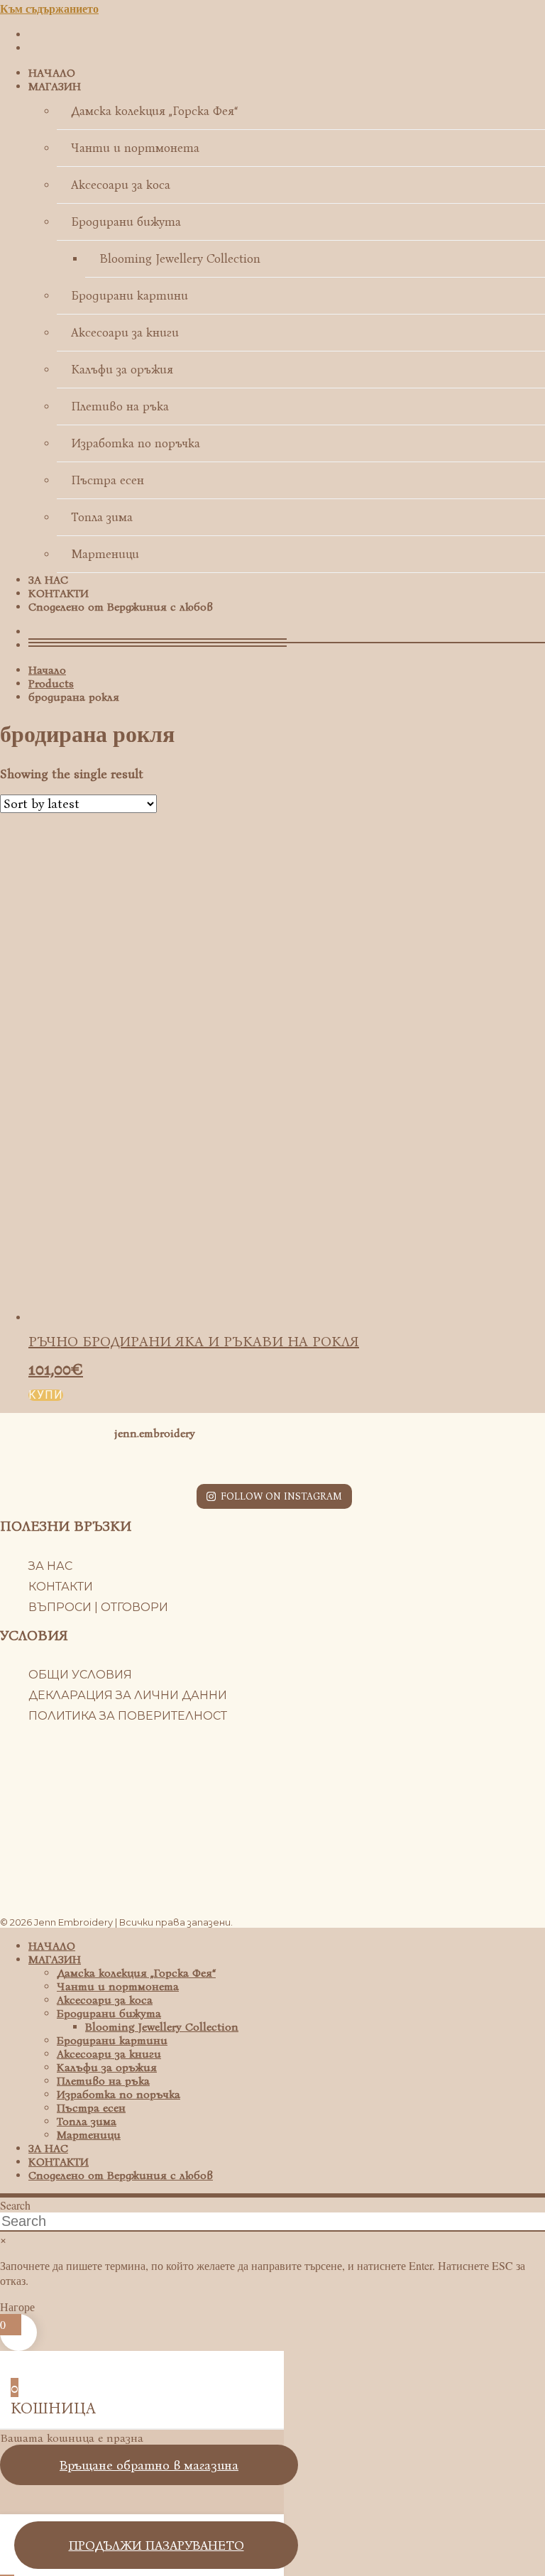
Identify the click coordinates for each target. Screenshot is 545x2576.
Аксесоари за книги (125, 333)
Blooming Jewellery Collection (180, 259)
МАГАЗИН (55, 86)
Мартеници (105, 554)
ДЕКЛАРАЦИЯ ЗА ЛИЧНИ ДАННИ (128, 1695)
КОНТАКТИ (59, 593)
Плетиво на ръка (120, 406)
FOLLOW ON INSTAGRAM (281, 1496)
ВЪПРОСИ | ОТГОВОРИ (98, 1607)
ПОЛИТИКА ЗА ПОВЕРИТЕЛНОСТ (128, 1716)
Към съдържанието (49, 8)
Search (15, 2205)
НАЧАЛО (52, 73)
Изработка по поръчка (136, 443)
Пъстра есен (108, 480)
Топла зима (102, 517)
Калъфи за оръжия (122, 370)
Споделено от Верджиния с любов (121, 607)
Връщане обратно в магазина (149, 2465)
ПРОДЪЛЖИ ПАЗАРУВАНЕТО (156, 2545)
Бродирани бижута (126, 222)
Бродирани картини (130, 296)
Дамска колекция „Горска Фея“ (154, 111)
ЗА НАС (48, 580)
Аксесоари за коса (121, 185)
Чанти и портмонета (135, 148)
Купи (46, 1395)
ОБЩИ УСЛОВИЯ (80, 1675)
